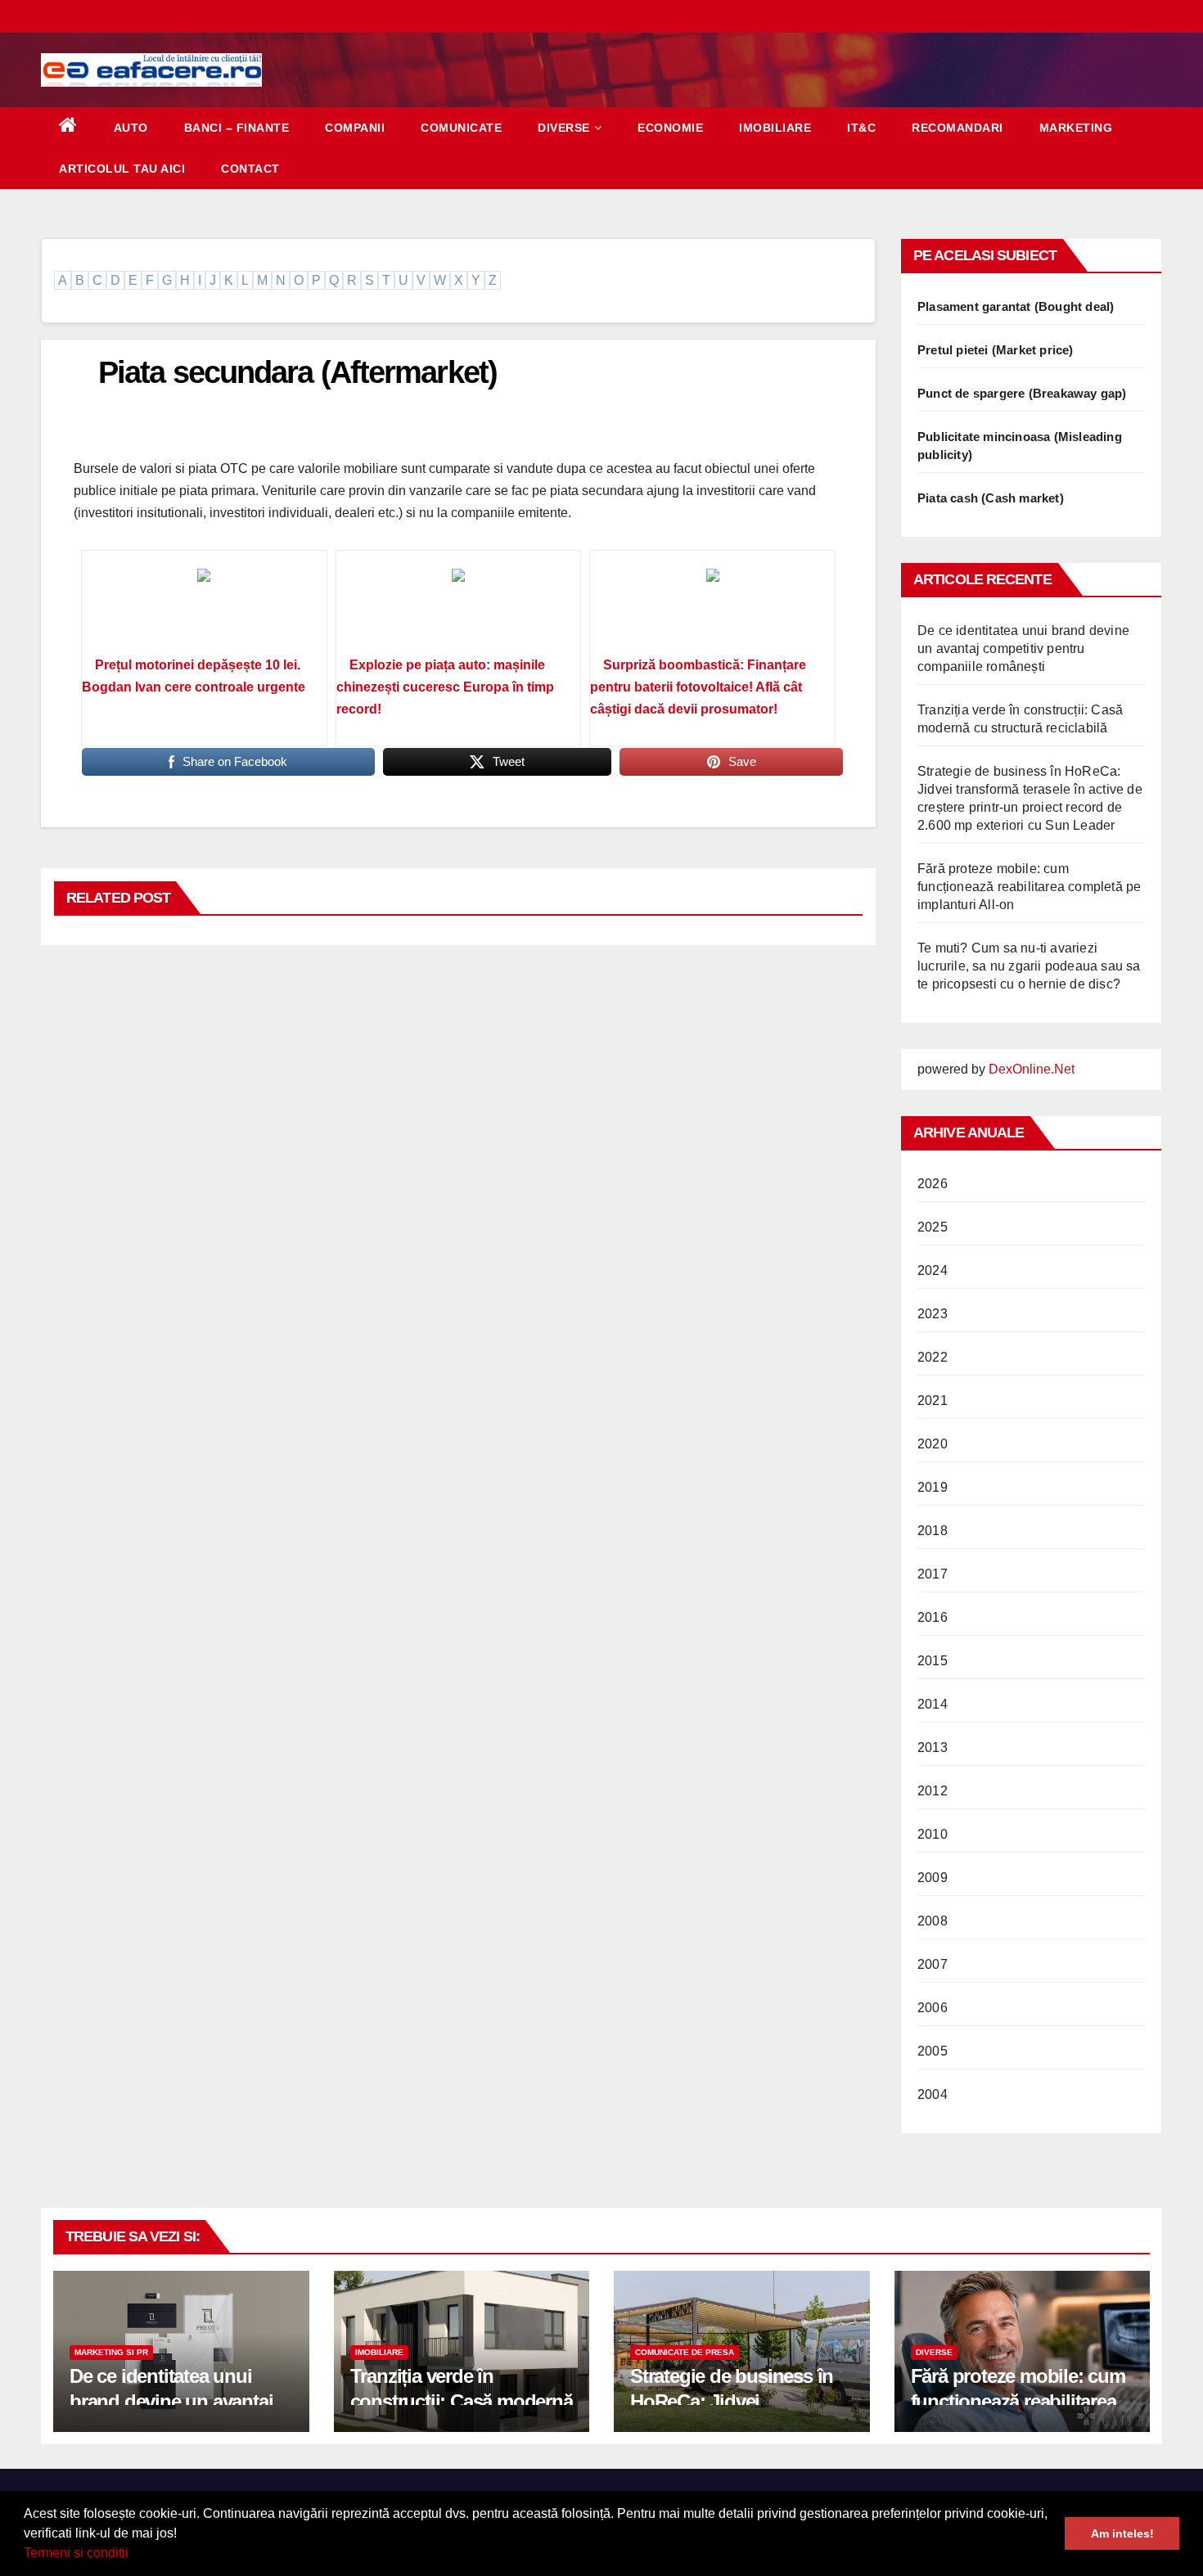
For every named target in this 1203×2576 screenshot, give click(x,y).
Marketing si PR (111, 2352)
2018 (933, 1531)
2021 (933, 1401)
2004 (933, 2094)
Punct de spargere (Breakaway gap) (1022, 393)
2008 (933, 1921)
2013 (933, 1747)
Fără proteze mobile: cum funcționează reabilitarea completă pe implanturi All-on (1029, 887)
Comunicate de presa (685, 2352)
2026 (933, 1184)
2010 (933, 1834)
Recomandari (957, 128)
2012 (933, 1791)
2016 (933, 1617)
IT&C (861, 128)
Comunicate (461, 128)
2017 (933, 1574)
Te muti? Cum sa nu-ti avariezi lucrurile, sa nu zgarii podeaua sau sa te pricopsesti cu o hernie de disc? (1029, 966)
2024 (933, 1270)
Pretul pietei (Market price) (996, 350)
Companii (355, 128)
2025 (933, 1227)
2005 (933, 2051)
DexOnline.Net (1032, 1069)
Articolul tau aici (122, 169)
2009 (933, 1878)
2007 (933, 1964)
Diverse (564, 128)
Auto (131, 128)
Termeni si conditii (76, 2553)
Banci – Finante (237, 128)
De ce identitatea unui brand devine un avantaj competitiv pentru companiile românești (1023, 649)
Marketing (1076, 128)
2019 (933, 1487)
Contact (250, 169)
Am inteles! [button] (1122, 2533)
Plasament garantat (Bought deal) (1016, 306)
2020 (933, 1444)
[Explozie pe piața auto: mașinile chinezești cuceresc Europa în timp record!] (459, 609)
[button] (134, 2555)
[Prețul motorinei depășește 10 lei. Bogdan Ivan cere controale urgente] (204, 609)
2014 (933, 1704)
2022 (933, 1357)
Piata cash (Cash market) (991, 498)
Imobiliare (775, 128)
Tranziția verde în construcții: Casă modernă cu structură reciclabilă (462, 2401)
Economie (670, 128)
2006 (933, 2008)
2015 (933, 1661)
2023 (933, 1314)
